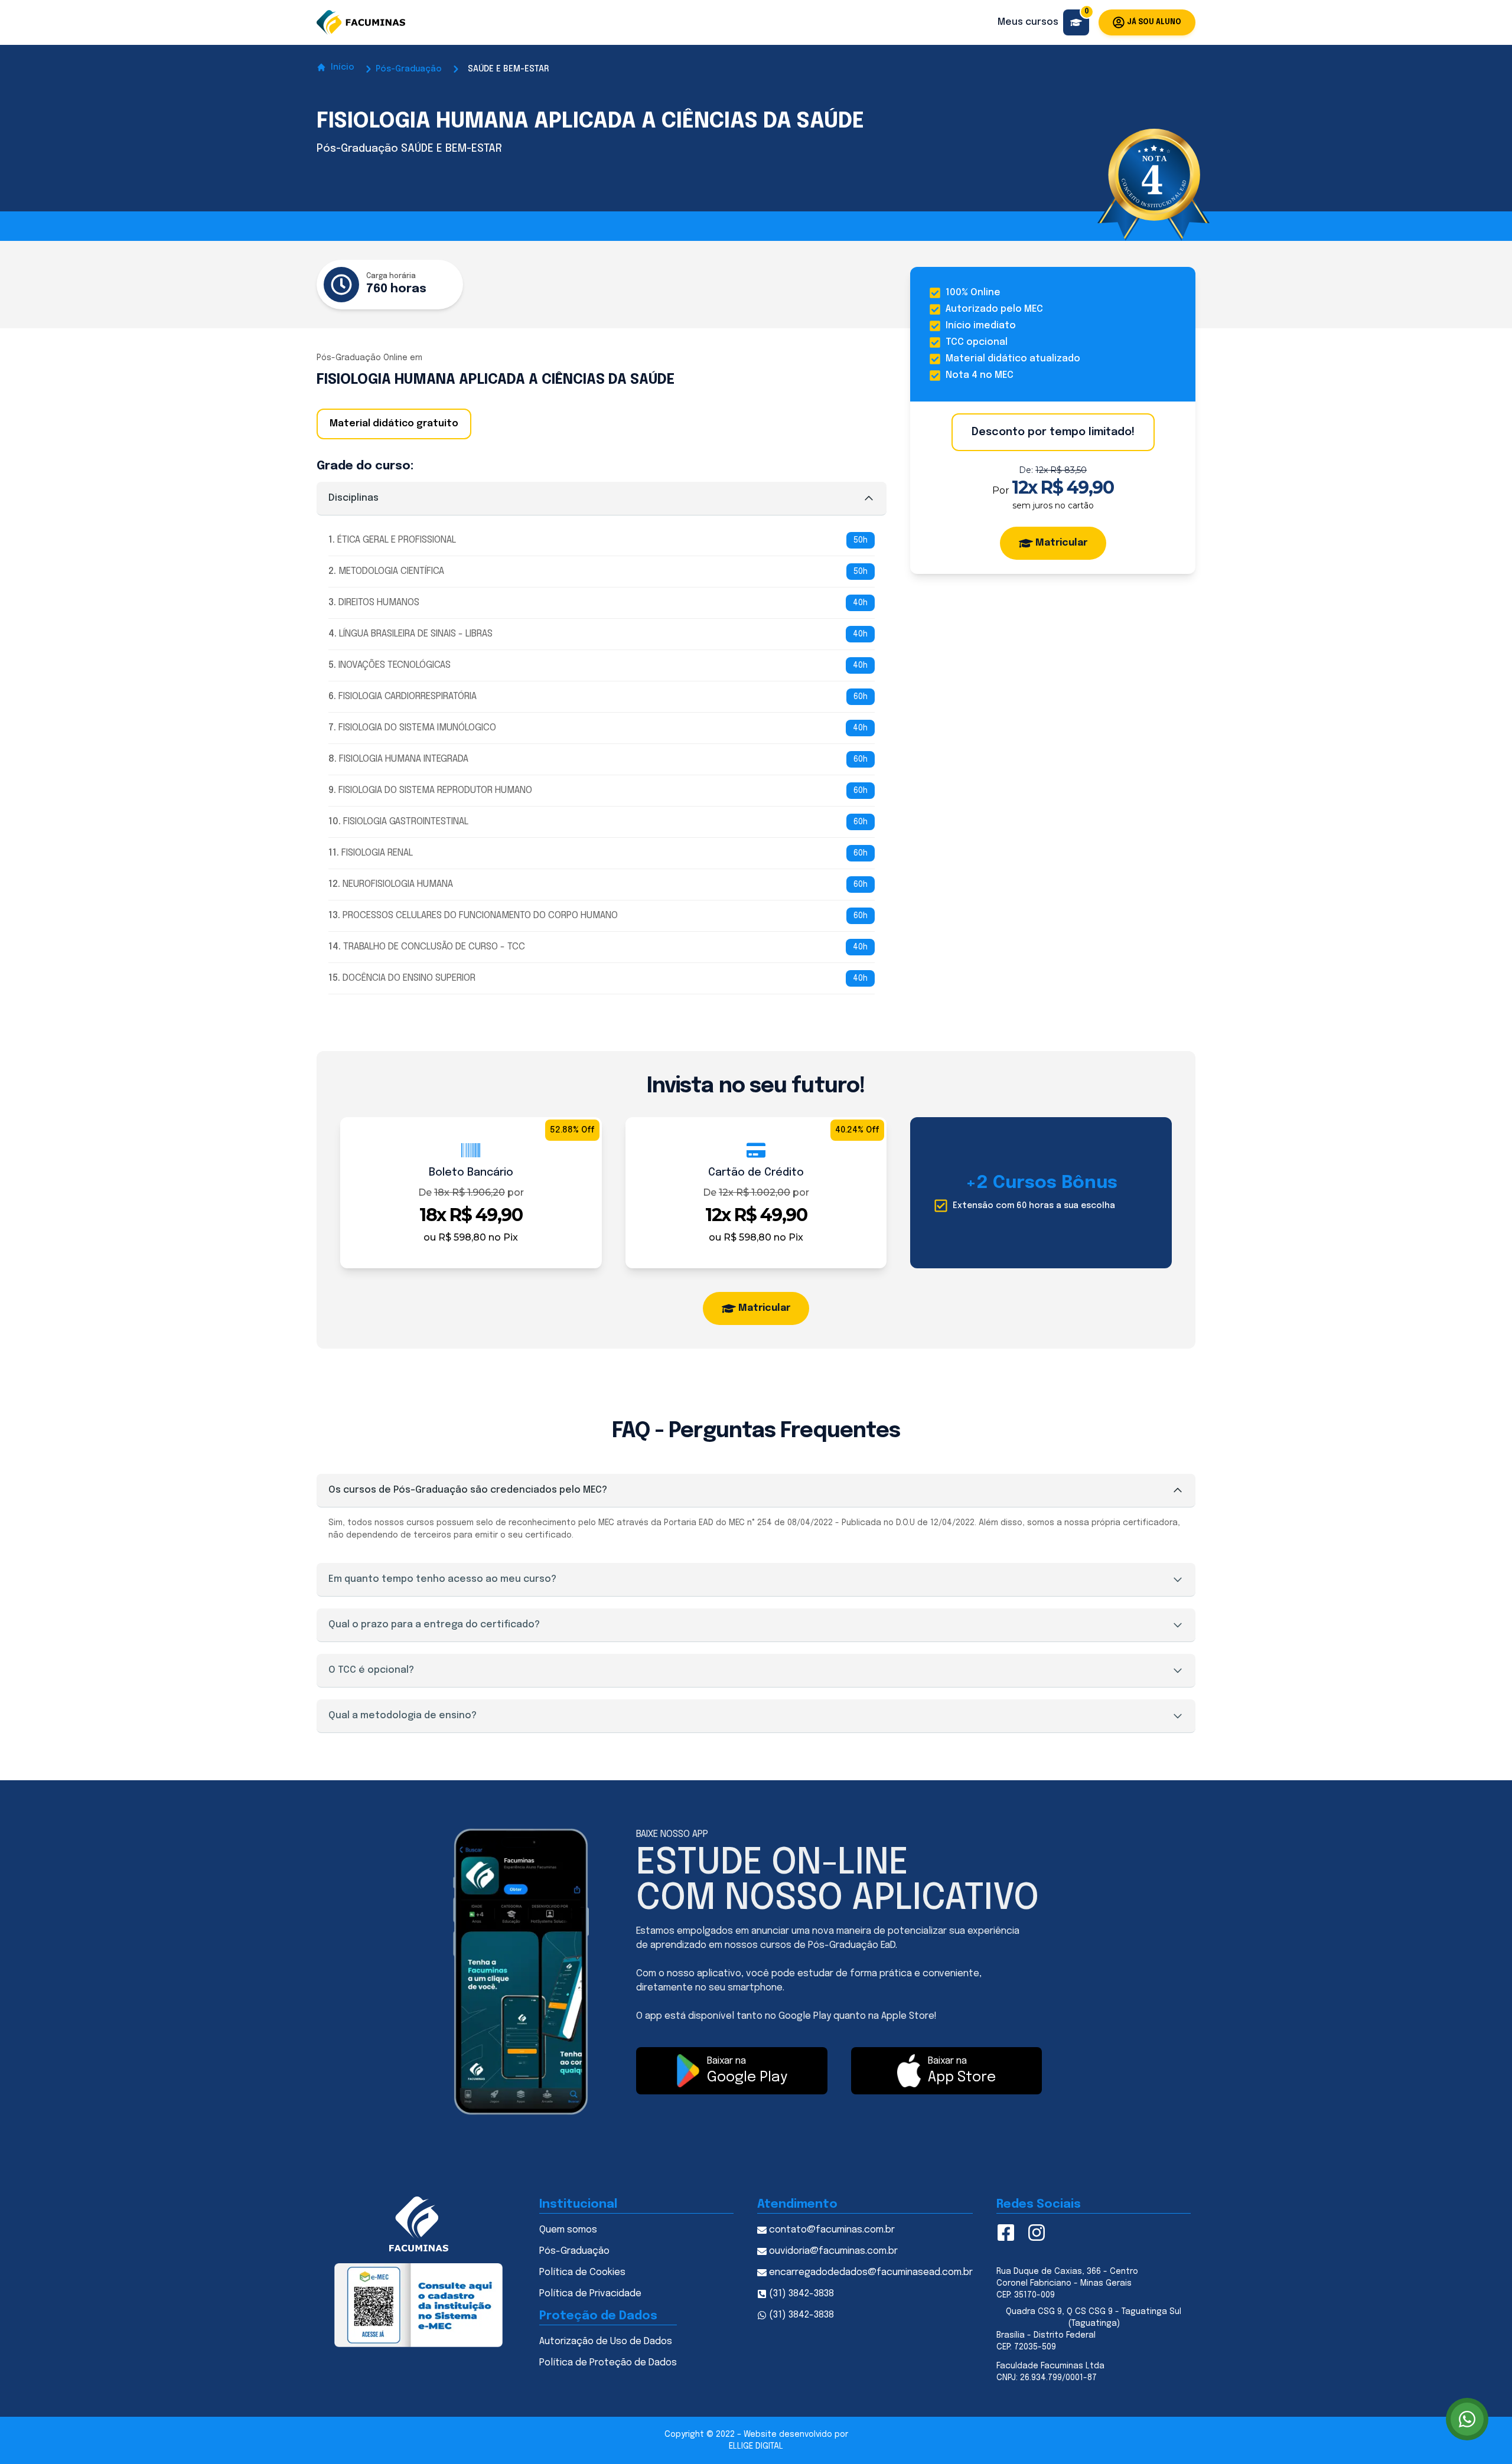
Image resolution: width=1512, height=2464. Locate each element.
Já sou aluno (1154, 22)
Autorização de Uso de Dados (606, 2341)
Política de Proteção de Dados (608, 2363)
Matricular (1061, 543)
